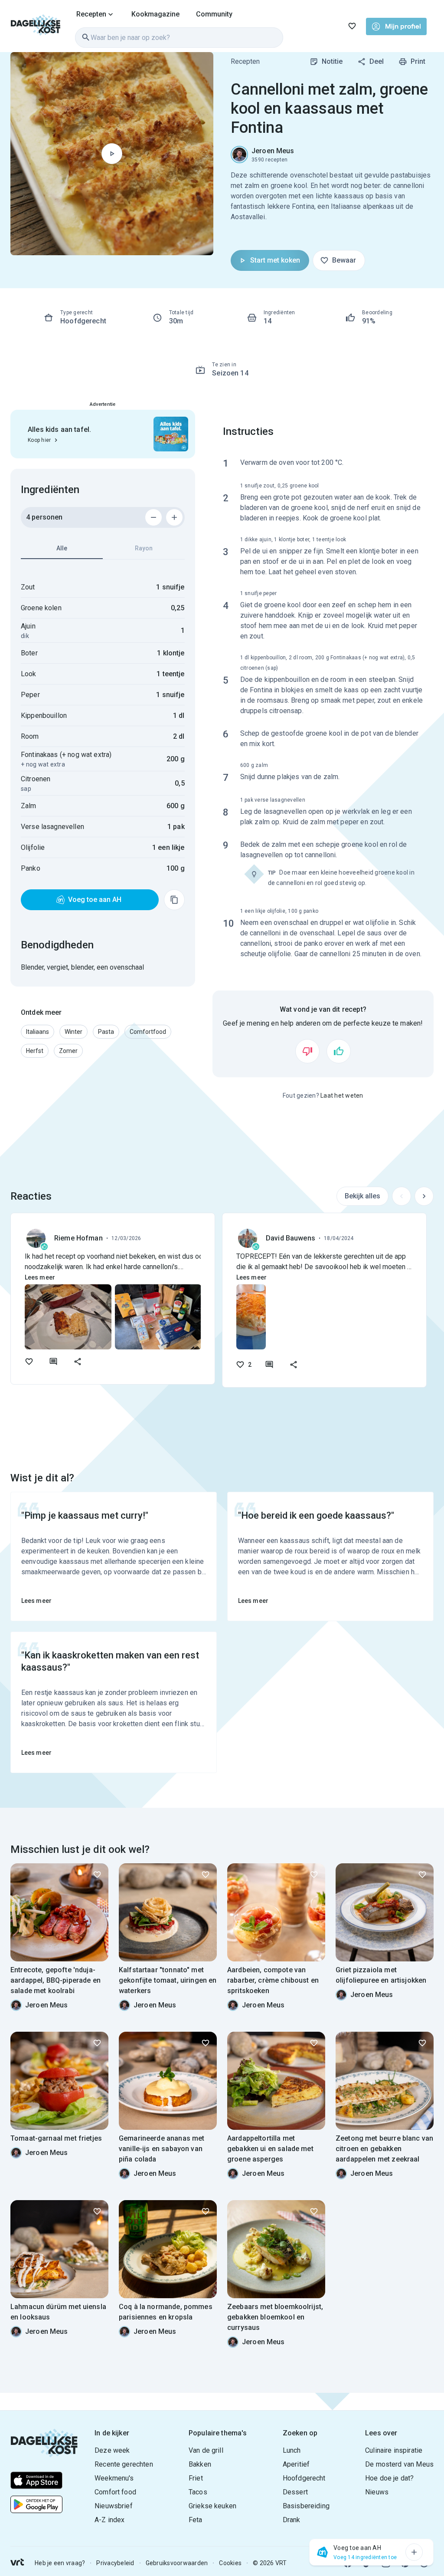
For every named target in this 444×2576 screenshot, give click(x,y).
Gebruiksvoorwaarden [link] (177, 2563)
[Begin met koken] (112, 154)
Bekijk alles (362, 1196)
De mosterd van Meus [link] (399, 2464)
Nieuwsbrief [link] (114, 2506)
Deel (377, 61)
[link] (36, 26)
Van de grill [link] (206, 2450)
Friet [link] (196, 2478)
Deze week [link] (112, 2450)
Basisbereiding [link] (306, 2506)
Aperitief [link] (296, 2464)
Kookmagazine (155, 14)
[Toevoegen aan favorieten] (29, 1362)
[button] (38, 1032)
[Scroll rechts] (424, 1196)
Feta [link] (196, 2520)
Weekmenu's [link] (114, 2478)
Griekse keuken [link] (212, 2506)
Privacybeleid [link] (115, 2563)
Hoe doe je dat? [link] (389, 2478)
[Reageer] (53, 1362)
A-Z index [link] (109, 2520)
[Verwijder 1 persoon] (153, 517)
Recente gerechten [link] (124, 2464)
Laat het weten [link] (342, 1096)
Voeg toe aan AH (95, 900)
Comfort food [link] (115, 2492)
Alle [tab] (62, 548)
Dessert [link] (295, 2492)
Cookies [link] (230, 2563)
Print (418, 61)
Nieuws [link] (377, 2492)
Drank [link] (292, 2520)
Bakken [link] (200, 2464)
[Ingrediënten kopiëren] (174, 900)
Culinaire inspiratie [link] (394, 2450)
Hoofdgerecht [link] (304, 2478)
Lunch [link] (292, 2450)
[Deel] (78, 1362)
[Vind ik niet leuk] (307, 1051)
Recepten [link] (245, 61)
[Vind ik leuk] (339, 1051)
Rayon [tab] (144, 548)
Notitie (332, 61)
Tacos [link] (198, 2492)
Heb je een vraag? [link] (60, 2563)
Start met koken (275, 260)
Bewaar (344, 260)
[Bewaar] (97, 1875)
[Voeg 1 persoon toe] (174, 517)
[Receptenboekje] (352, 26)
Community (214, 14)
